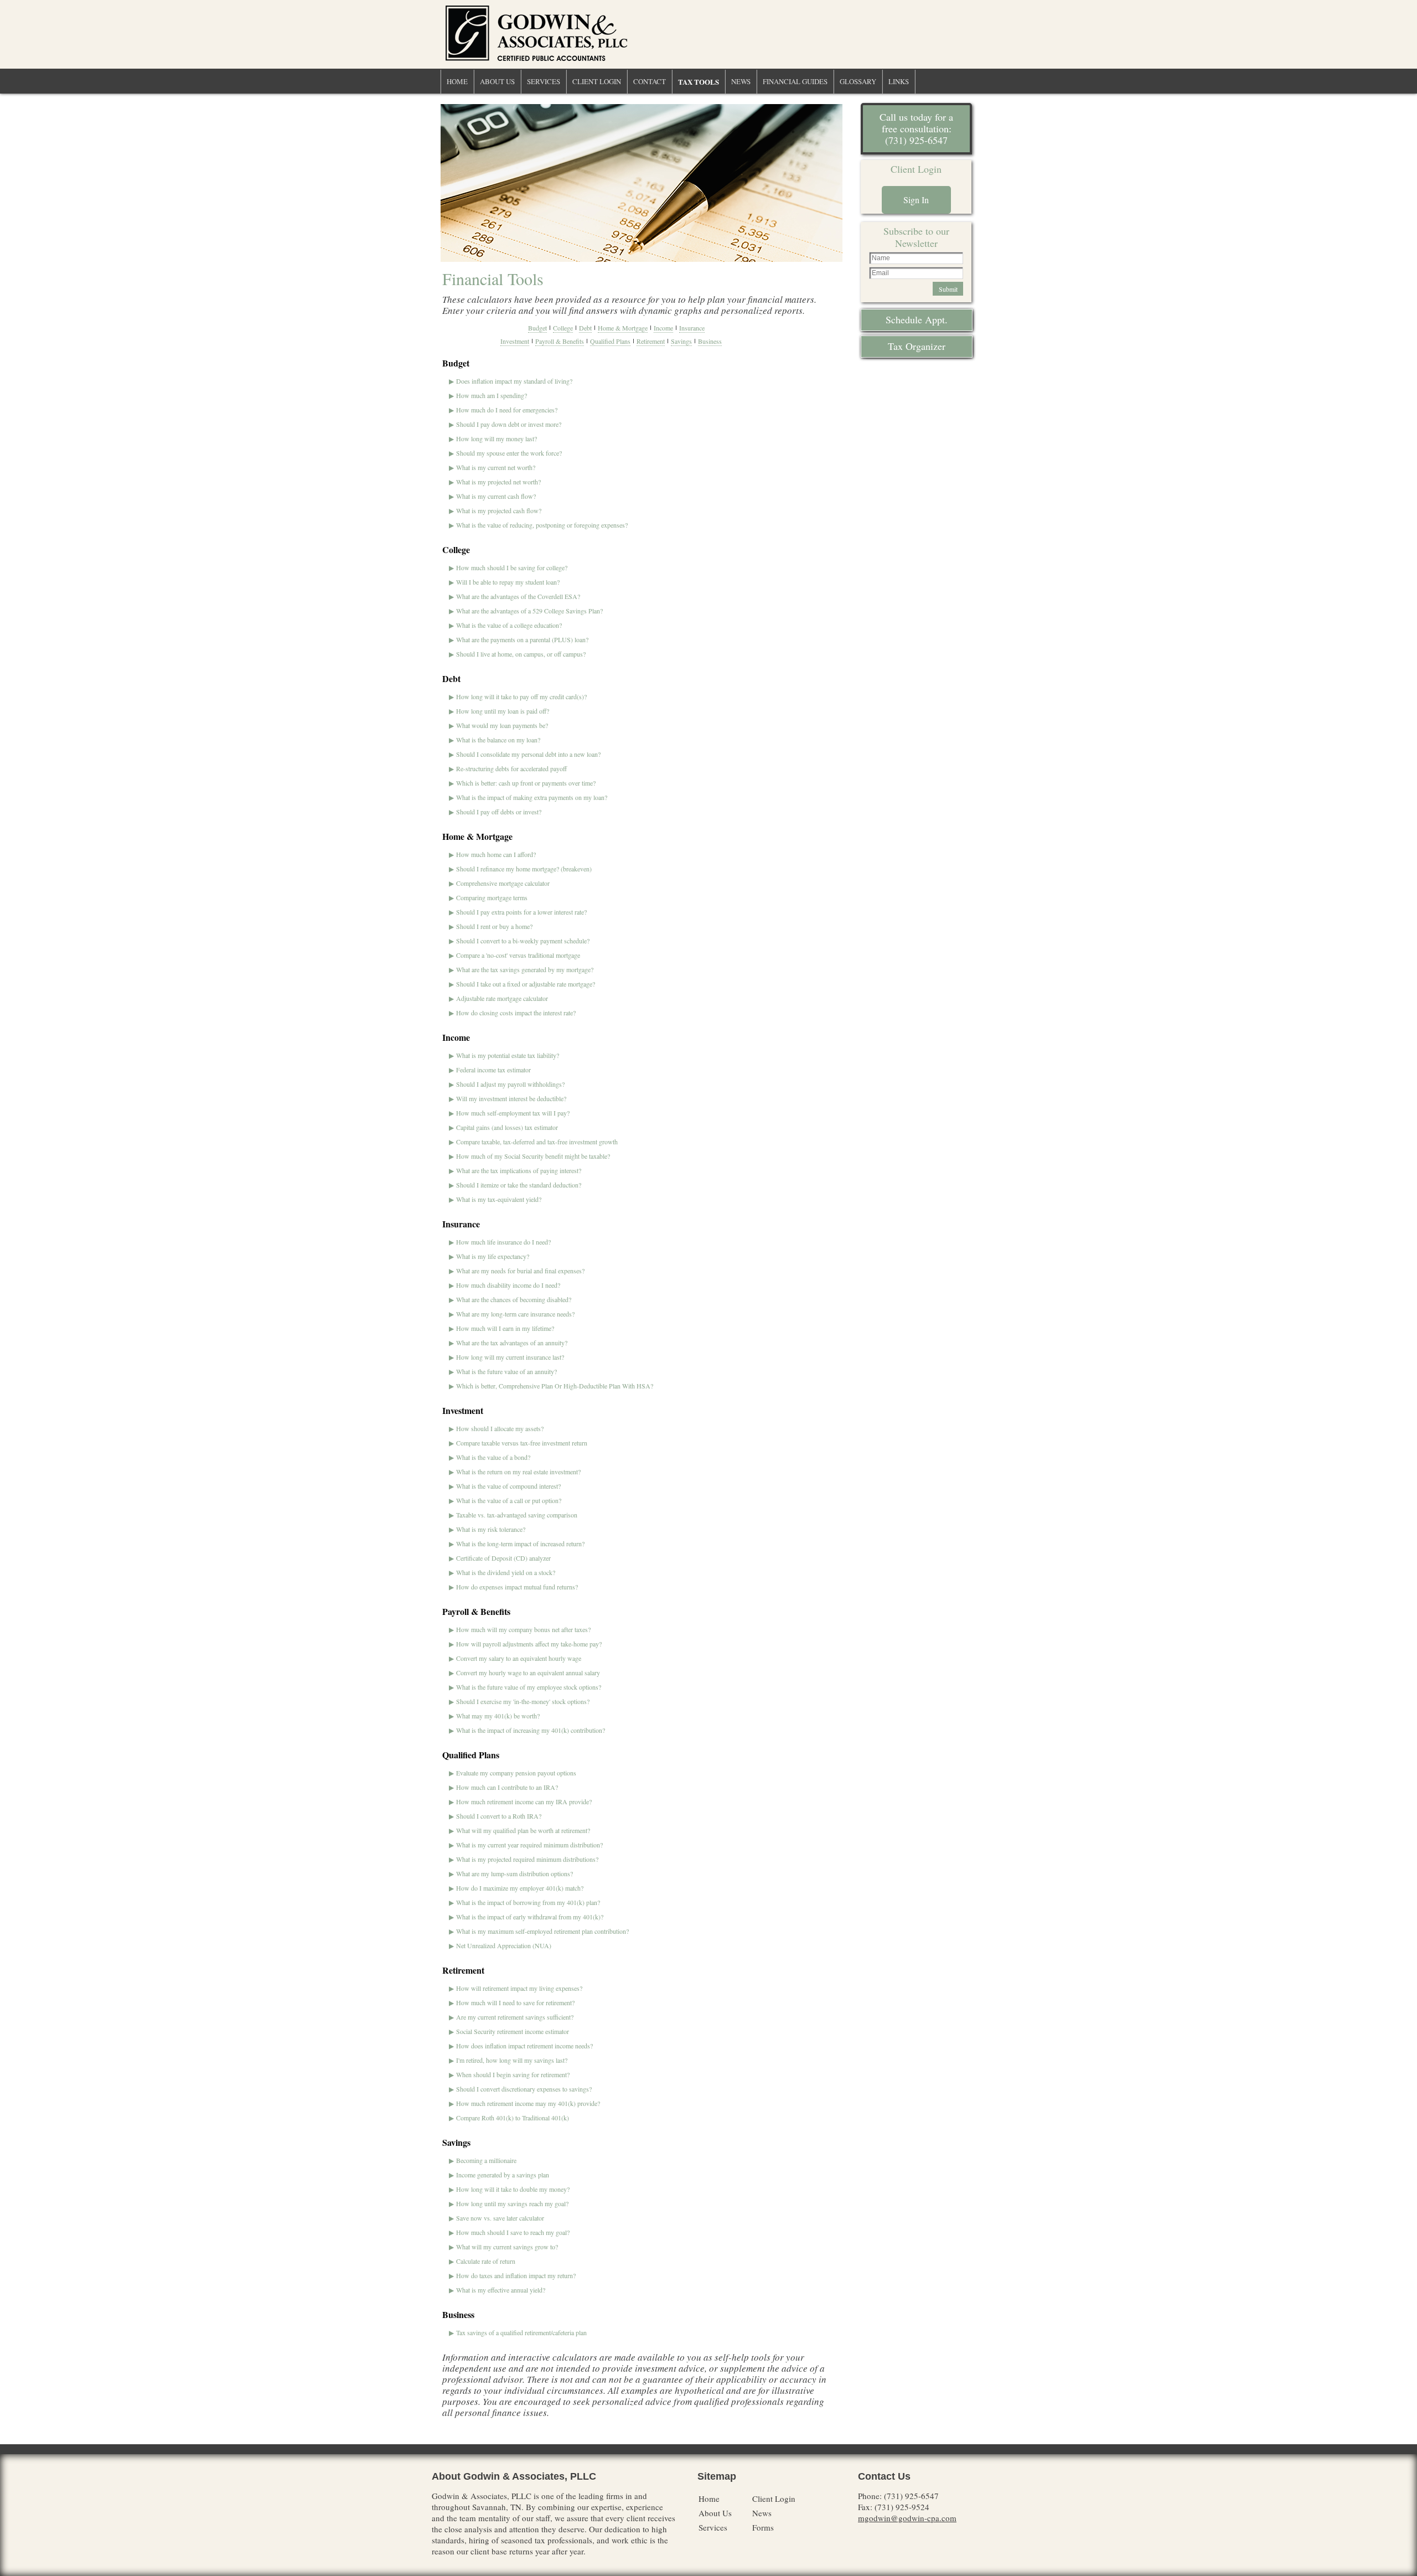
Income (663, 328)
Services (544, 81)
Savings (681, 341)
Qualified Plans (610, 341)
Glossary (858, 81)
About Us (497, 81)
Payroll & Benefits (560, 341)
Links (899, 81)
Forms (763, 2527)
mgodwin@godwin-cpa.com (907, 2518)
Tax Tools (699, 82)
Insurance (692, 328)
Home (457, 81)
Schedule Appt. (917, 319)
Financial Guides (795, 81)
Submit (948, 289)
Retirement (651, 341)
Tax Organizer (917, 346)
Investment (515, 341)
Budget (537, 328)
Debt (585, 328)
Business (710, 341)
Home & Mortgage (623, 328)
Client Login (597, 81)
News (741, 81)
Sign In (916, 200)
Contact (650, 81)
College (563, 328)
